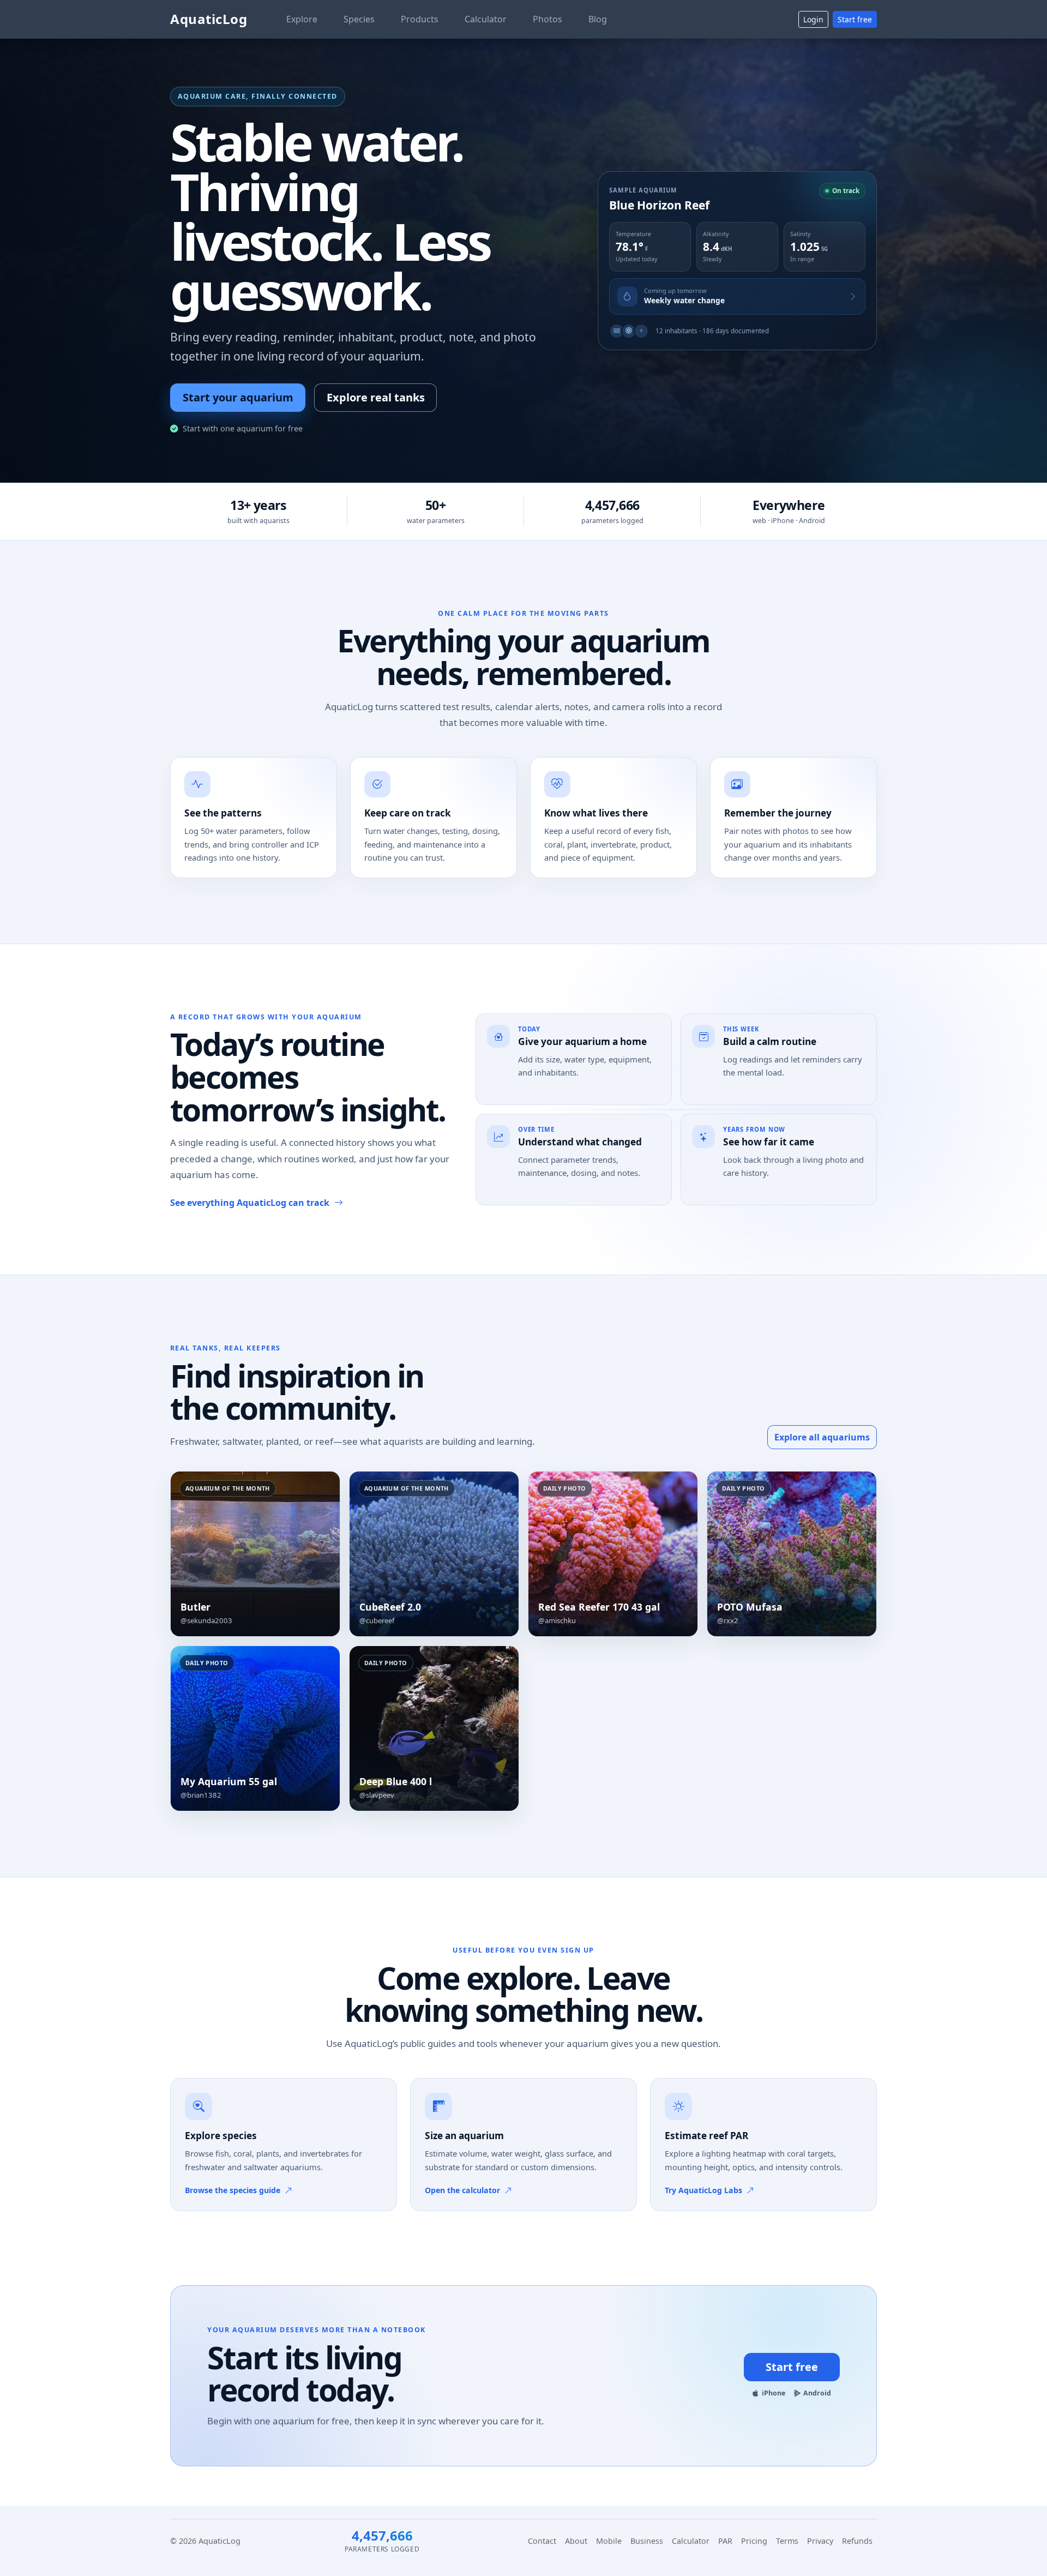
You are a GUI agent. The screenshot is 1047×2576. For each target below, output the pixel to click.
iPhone (774, 2393)
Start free (855, 19)
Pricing (754, 2541)
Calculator (486, 19)
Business (647, 2541)
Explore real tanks (376, 397)
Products (420, 19)
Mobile (609, 2541)
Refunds (857, 2541)
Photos (547, 19)
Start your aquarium (238, 397)
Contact (542, 2541)
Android (817, 2393)
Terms (787, 2541)
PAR (725, 2541)
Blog (598, 19)
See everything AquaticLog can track (250, 1203)
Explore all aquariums (822, 1437)
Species (359, 19)
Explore (302, 19)
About (576, 2541)
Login (813, 19)
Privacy (820, 2541)
